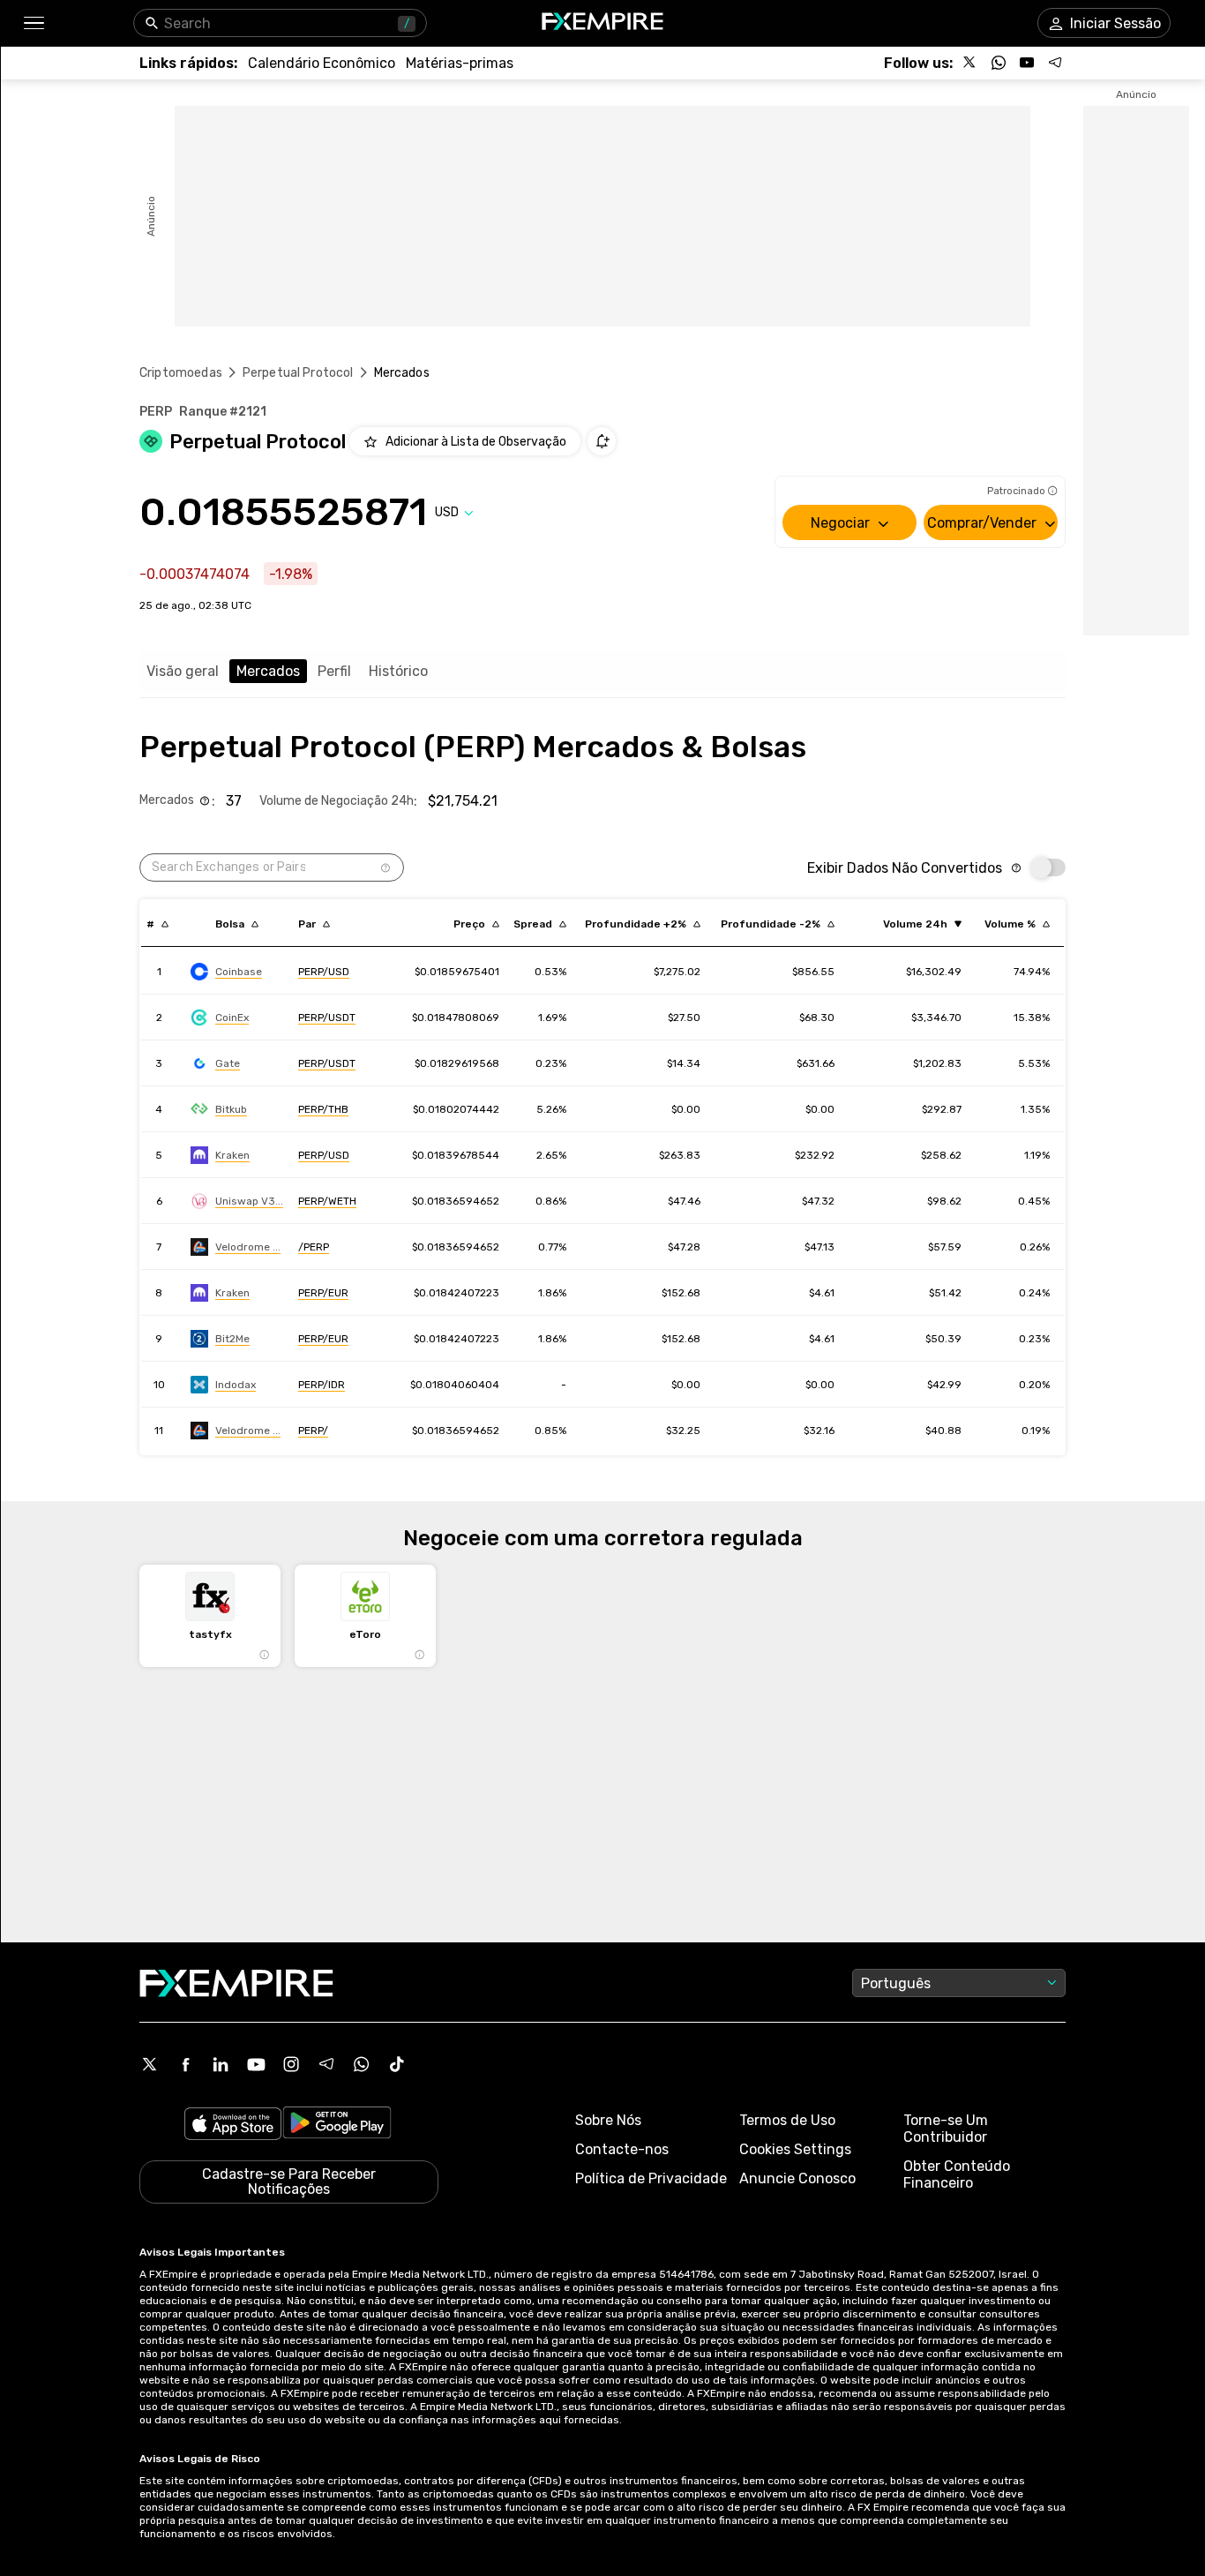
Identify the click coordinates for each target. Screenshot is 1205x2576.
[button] (33, 23)
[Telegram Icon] (326, 2064)
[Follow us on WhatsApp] (999, 63)
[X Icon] (150, 2064)
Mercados (268, 671)
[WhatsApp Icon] (362, 2064)
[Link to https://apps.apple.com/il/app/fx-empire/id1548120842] (233, 2125)
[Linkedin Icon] (221, 2064)
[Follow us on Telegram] (1055, 63)
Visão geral (183, 671)
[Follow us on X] (970, 63)
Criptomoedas (181, 373)
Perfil (334, 671)
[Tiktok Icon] (397, 2064)
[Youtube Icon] (256, 2064)
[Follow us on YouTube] (1027, 63)
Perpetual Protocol (298, 373)
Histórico (398, 671)
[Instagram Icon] (291, 2064)
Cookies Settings (795, 2149)
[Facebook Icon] (185, 2064)
